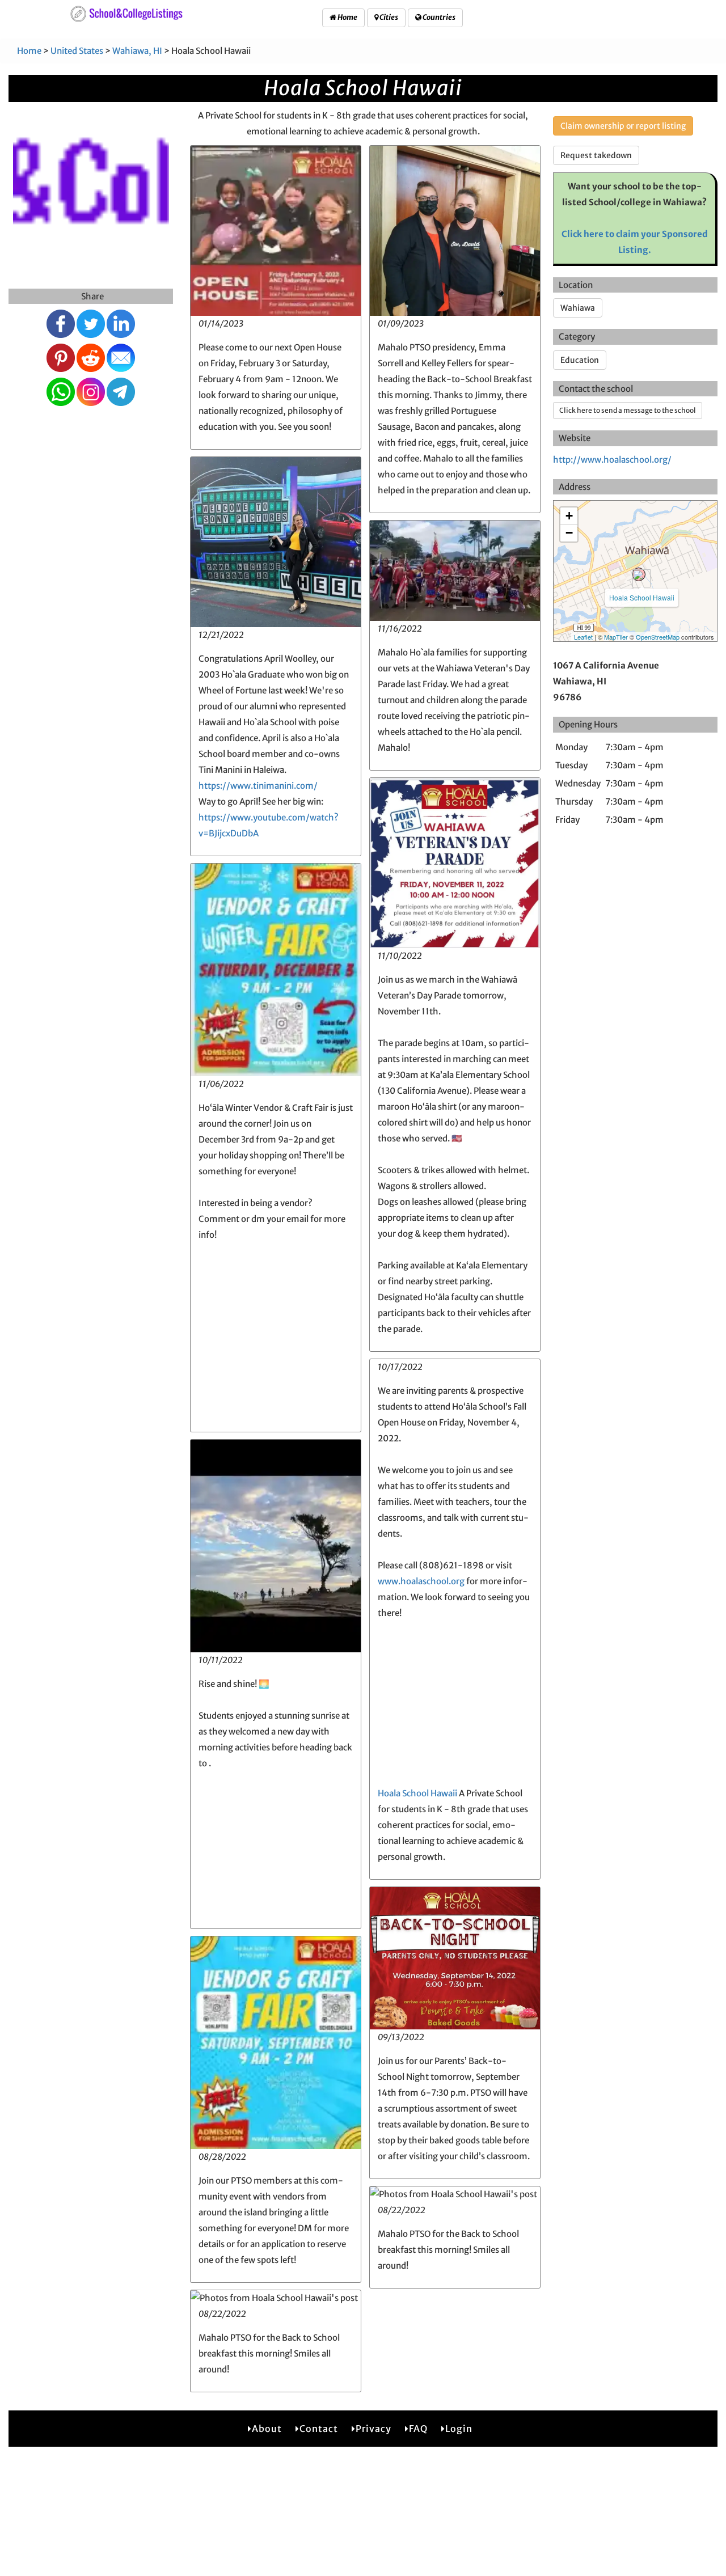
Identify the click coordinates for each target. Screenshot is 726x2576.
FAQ (418, 2429)
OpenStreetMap (658, 637)
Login (459, 2429)
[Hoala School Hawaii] (639, 574)
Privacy (373, 2429)
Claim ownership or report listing (623, 126)
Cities (388, 17)
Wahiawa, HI (137, 51)
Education (580, 360)
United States (77, 51)
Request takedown (596, 155)
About (267, 2429)
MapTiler (616, 637)
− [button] (569, 533)
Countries (438, 17)
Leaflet (583, 637)
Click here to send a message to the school (628, 410)
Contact (319, 2429)
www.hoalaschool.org (421, 1581)
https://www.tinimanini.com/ (258, 786)
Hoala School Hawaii (417, 1793)
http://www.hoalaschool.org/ (612, 460)
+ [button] (569, 516)
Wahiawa (578, 308)
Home (347, 17)
